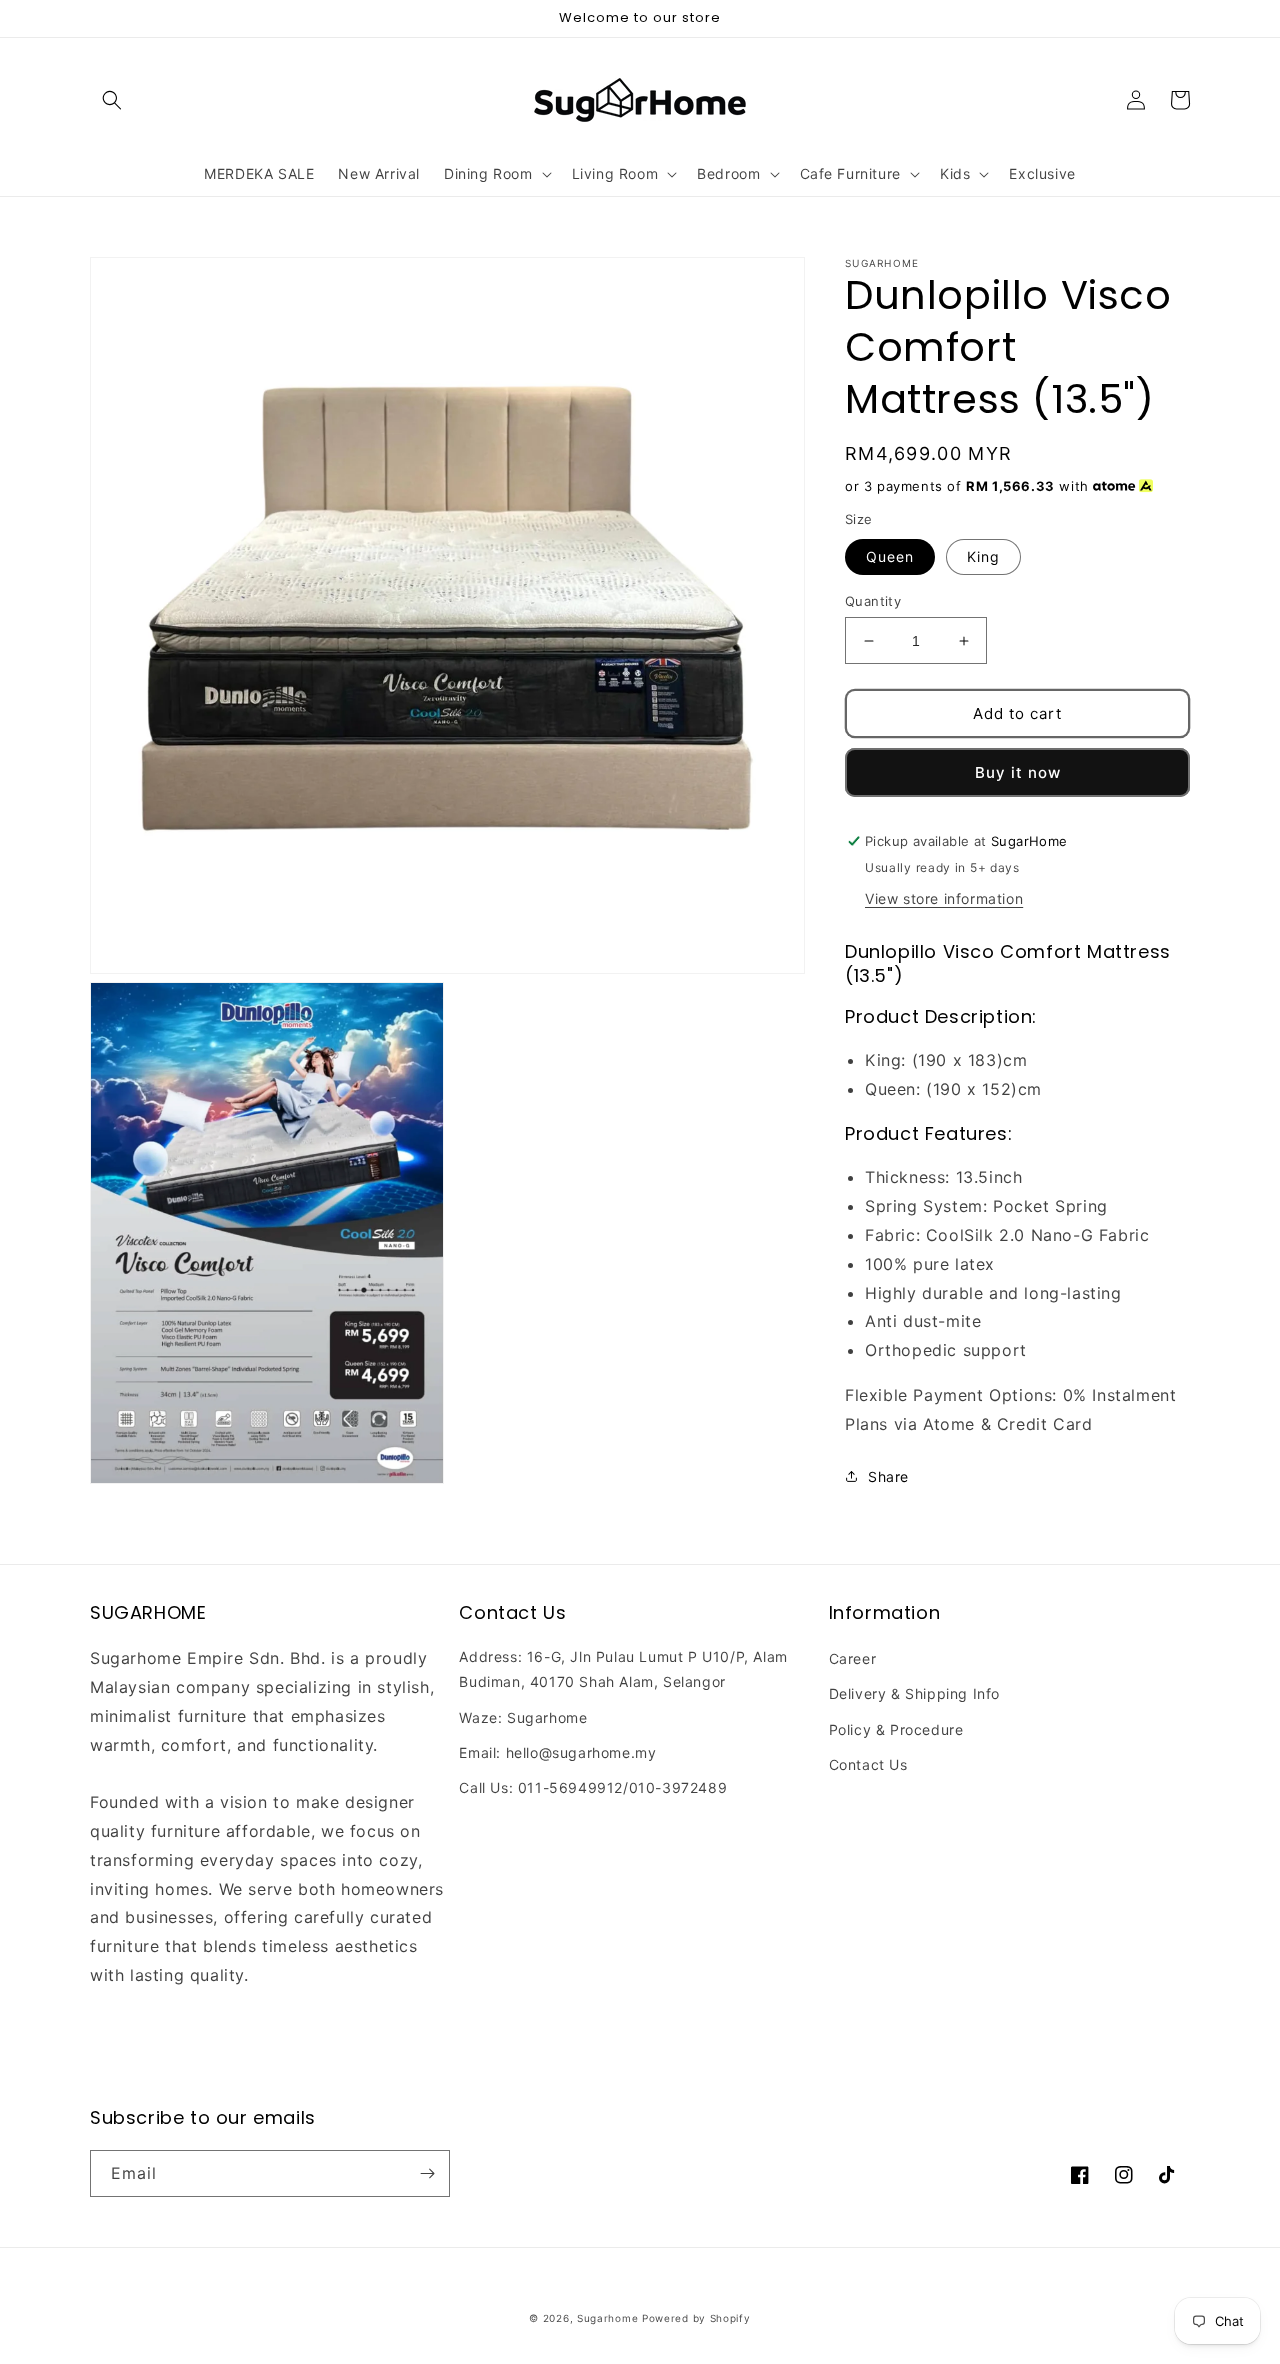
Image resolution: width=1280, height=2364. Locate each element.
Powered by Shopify (696, 2318)
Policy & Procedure (896, 1729)
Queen (890, 556)
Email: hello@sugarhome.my (557, 1752)
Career (853, 1658)
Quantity (873, 601)
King (983, 556)
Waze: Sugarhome (523, 1717)
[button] (112, 100)
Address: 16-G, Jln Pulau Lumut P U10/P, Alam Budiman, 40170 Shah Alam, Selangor (623, 1669)
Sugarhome (607, 2318)
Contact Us (868, 1764)
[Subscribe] (427, 2173)
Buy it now (1018, 772)
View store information (944, 898)
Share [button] (888, 1475)
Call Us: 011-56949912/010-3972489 (593, 1787)
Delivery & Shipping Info (914, 1693)
